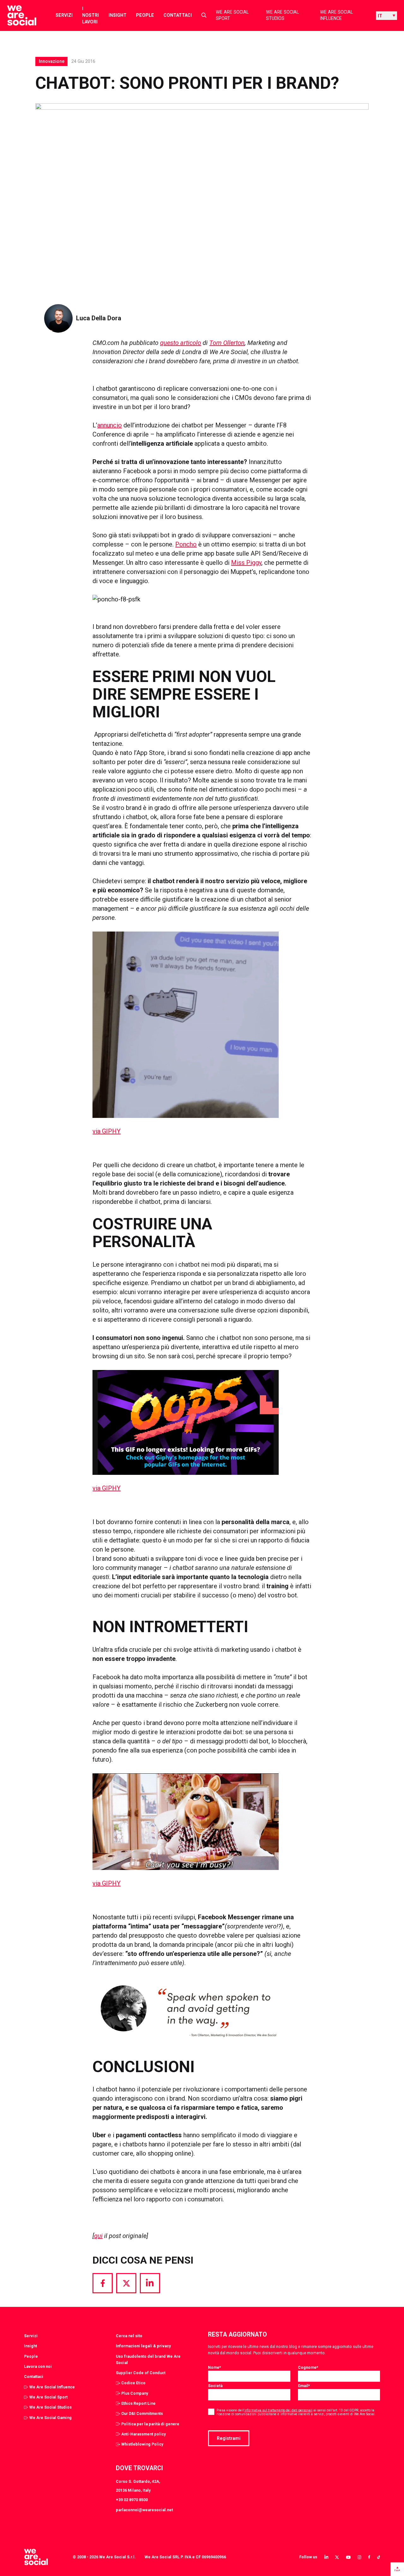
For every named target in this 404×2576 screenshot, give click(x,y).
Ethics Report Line (138, 2403)
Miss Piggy (246, 563)
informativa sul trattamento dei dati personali (278, 2410)
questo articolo (181, 343)
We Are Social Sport (232, 15)
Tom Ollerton (227, 343)
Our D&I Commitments (142, 2413)
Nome (214, 2367)
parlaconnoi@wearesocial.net (144, 2510)
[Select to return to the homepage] (17, 15)
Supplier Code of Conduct (141, 2373)
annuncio (110, 425)
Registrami (229, 2438)
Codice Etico (133, 2383)
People (145, 15)
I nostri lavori (90, 15)
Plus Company (135, 2393)
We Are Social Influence (336, 15)
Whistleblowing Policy (142, 2444)
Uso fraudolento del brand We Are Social (148, 2359)
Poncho (186, 544)
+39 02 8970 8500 (132, 2500)
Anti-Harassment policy (143, 2434)
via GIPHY (107, 1131)
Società (215, 2386)
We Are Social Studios (282, 15)
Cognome (308, 2367)
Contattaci (178, 15)
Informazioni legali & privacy (143, 2346)
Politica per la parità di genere (150, 2424)
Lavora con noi (38, 2366)
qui (98, 2236)
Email (304, 2386)
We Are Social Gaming (50, 2418)
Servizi (64, 15)
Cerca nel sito (129, 2336)
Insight (118, 15)
